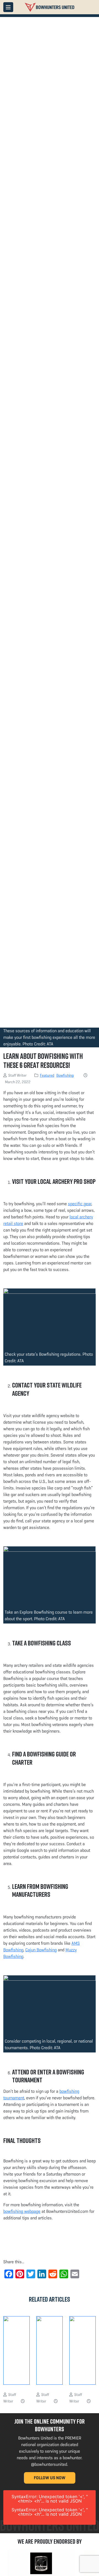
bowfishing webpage (22, 2211)
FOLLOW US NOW (50, 2478)
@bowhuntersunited (49, 2464)
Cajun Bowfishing (41, 1950)
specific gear (80, 1204)
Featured (47, 1075)
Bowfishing (65, 1075)
